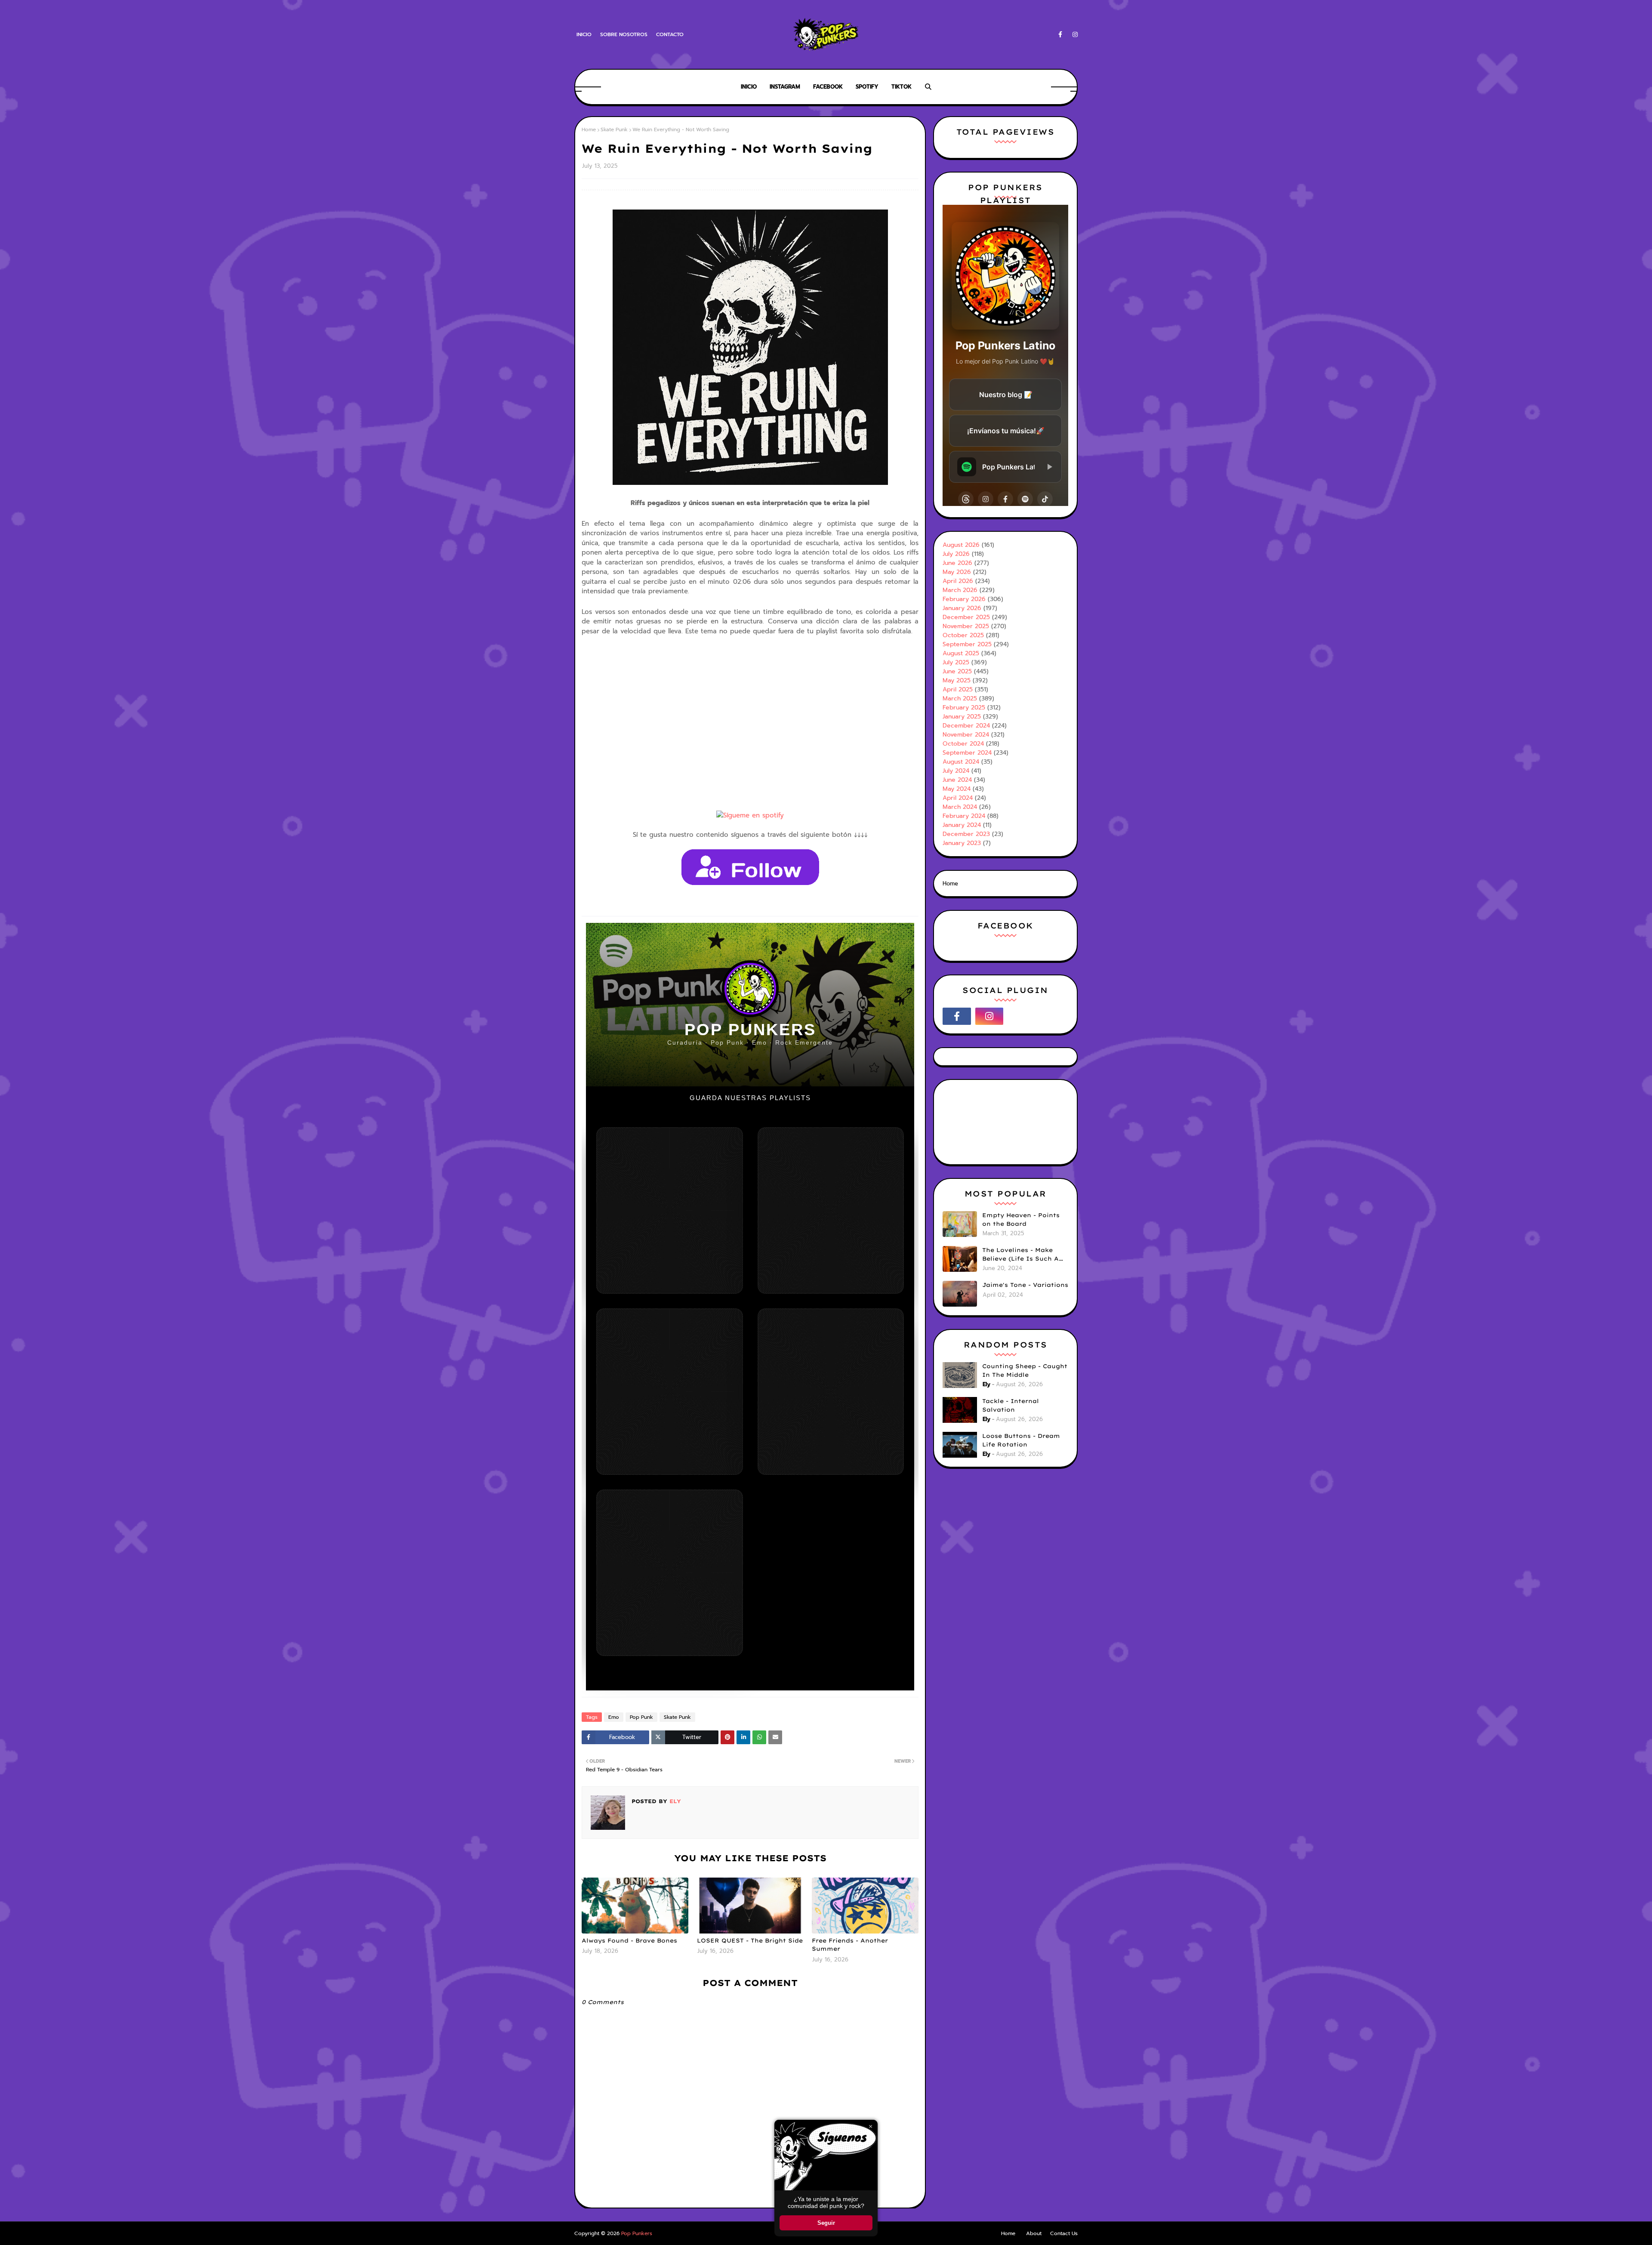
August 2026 (961, 545)
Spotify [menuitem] (867, 87)
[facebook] (1060, 35)
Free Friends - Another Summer (850, 1945)
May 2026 (957, 572)
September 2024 (967, 753)
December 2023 (966, 834)
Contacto (670, 34)
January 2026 (962, 608)
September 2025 (967, 644)
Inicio (584, 34)
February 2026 (964, 599)
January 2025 (962, 717)
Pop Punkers (637, 2233)
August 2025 (961, 653)
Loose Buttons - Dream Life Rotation (1021, 1440)
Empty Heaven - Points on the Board (1021, 1219)
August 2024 (961, 762)
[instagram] (1074, 35)
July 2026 (956, 554)
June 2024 (957, 780)
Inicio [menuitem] (749, 87)
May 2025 (957, 680)
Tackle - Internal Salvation (1011, 1405)
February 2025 (964, 708)
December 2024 (966, 726)
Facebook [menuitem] (828, 87)
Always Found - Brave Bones (629, 1940)
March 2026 (960, 590)
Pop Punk (641, 1717)
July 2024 (956, 771)
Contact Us (1064, 2233)
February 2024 (964, 816)
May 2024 (957, 789)
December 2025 (966, 617)
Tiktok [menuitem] (902, 87)
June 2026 (957, 563)
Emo (614, 1717)
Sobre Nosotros (624, 34)
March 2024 (960, 807)
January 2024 (962, 825)
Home (589, 130)
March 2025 (960, 698)
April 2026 (958, 581)
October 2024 (963, 744)
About (1034, 2233)
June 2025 (957, 671)
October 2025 (963, 635)
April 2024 (958, 798)
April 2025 (958, 689)
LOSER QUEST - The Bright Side (750, 1940)
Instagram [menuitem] (785, 87)
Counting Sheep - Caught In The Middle (1025, 1370)
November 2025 (966, 626)
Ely (674, 1801)
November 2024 (966, 735)
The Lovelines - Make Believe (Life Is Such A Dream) (1020, 1255)
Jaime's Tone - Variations (1025, 1285)
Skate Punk (614, 130)
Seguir (826, 2223)
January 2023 (962, 843)
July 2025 (956, 662)
